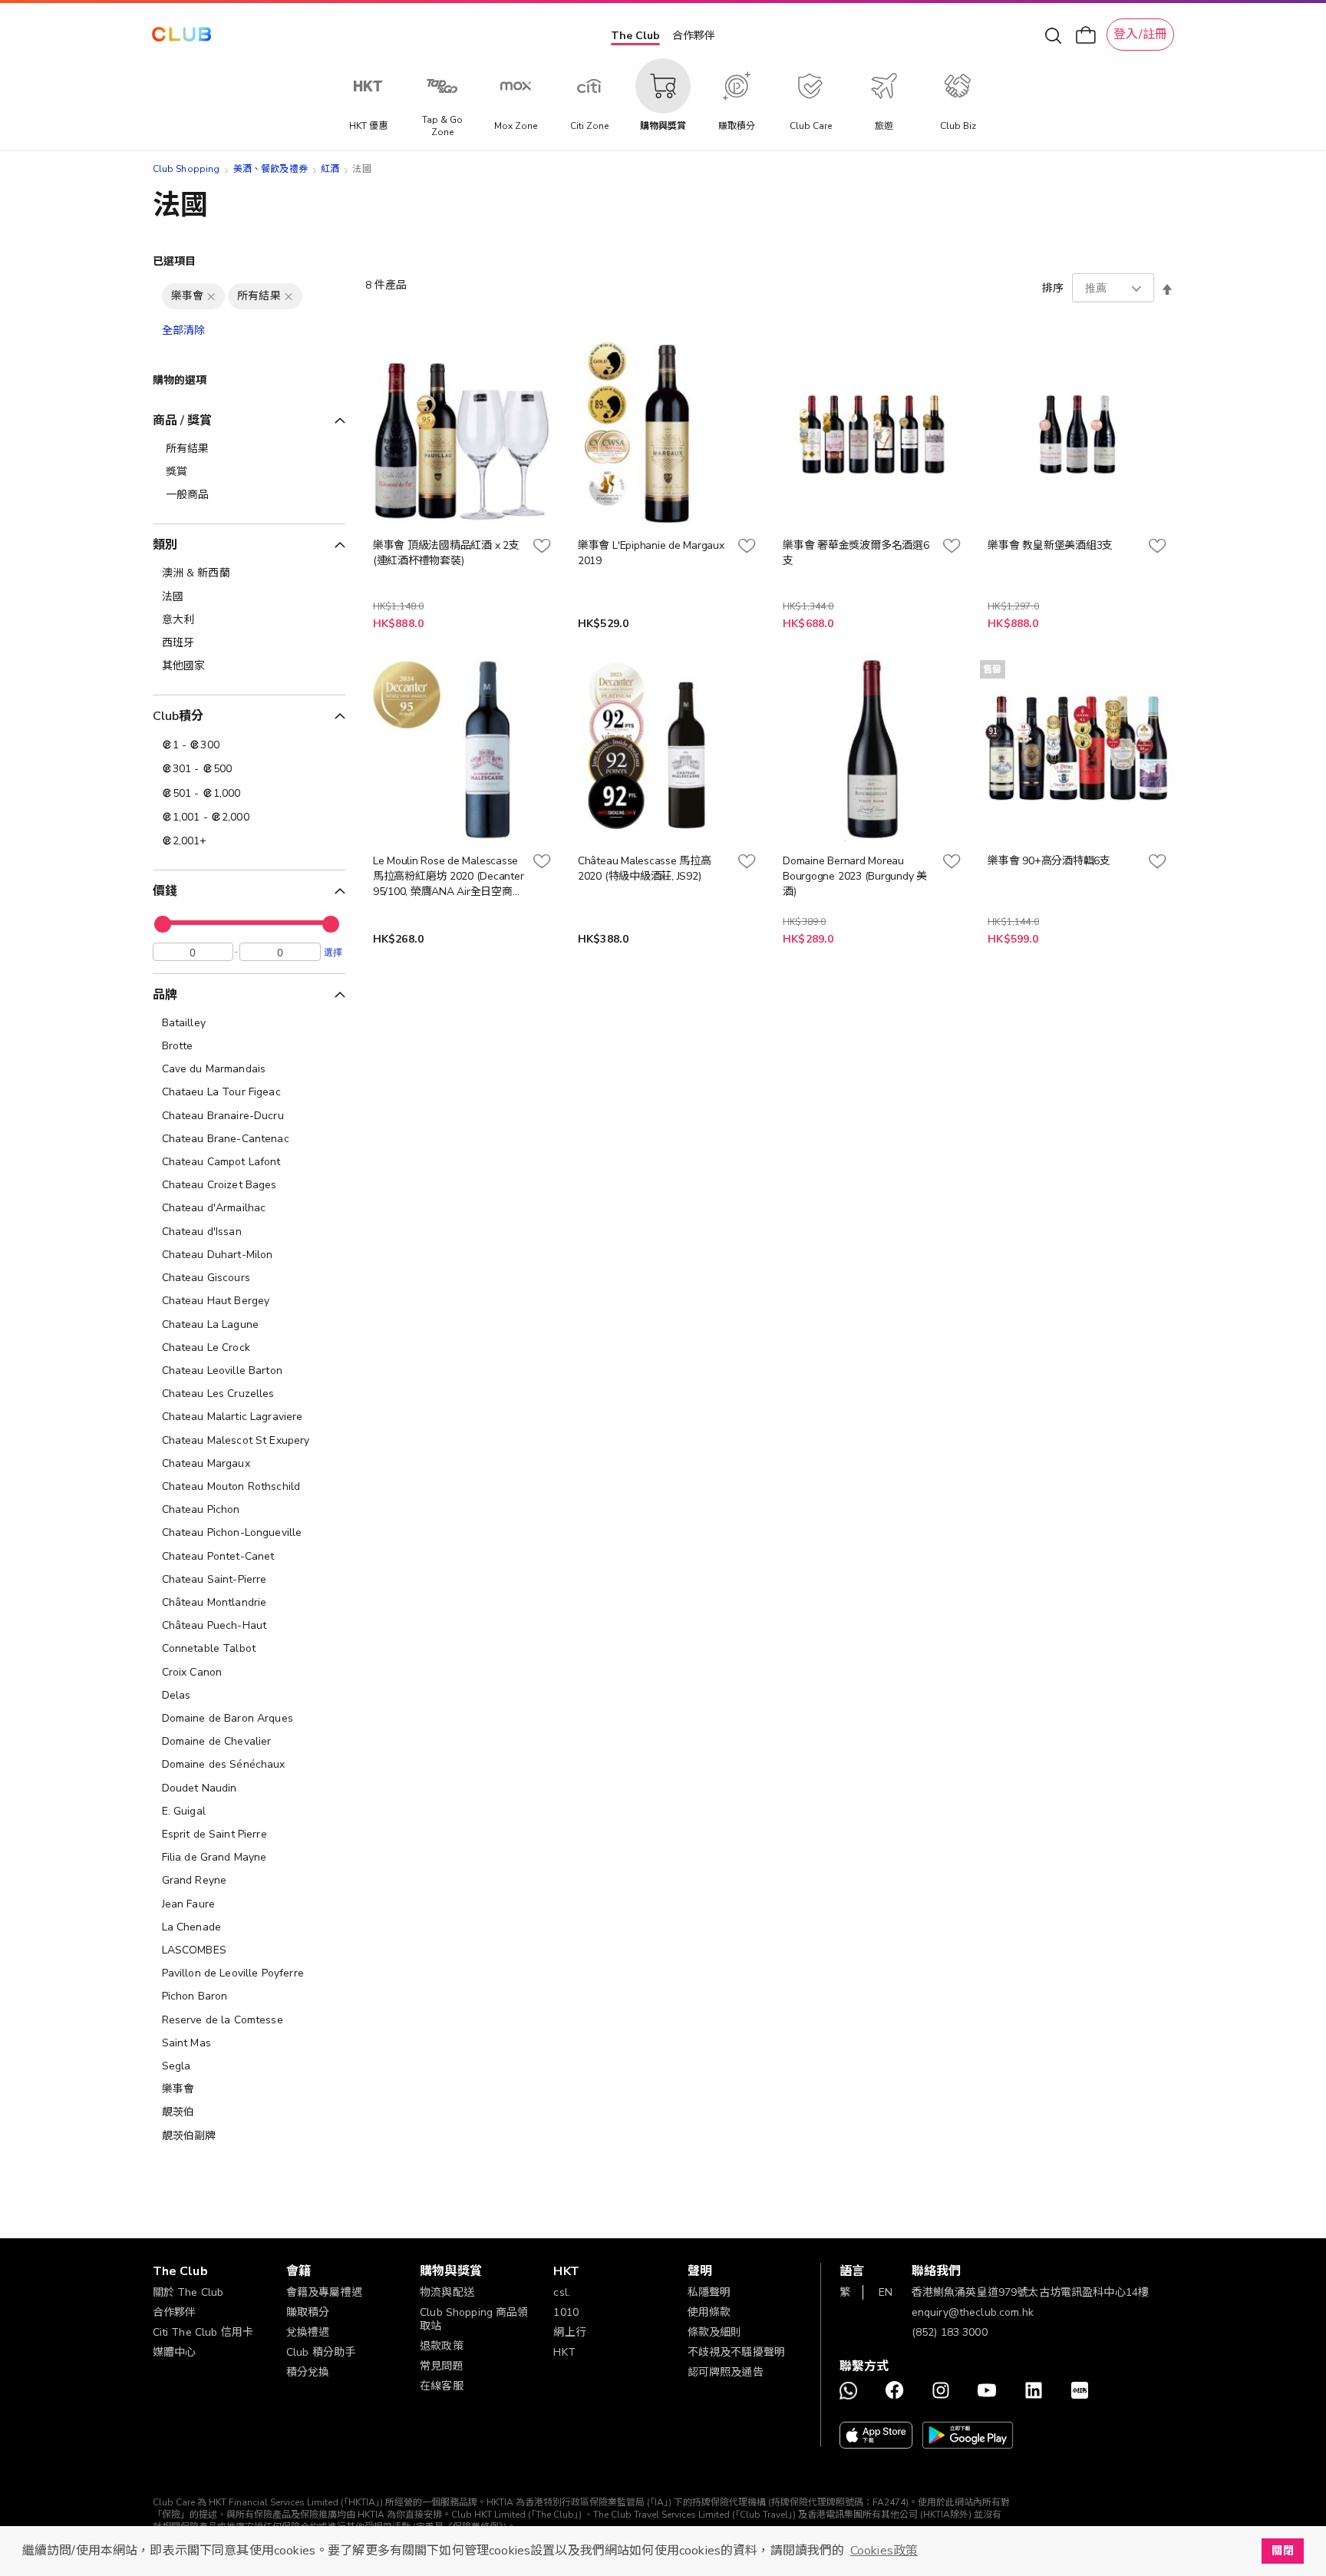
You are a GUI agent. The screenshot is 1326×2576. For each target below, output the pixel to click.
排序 (1053, 288)
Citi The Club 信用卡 (203, 2332)
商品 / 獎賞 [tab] (183, 421)
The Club (635, 36)
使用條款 (709, 2312)
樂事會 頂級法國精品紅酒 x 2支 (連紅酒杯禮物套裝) (446, 553)
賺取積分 (308, 2312)
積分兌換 (308, 2372)
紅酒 (330, 169)
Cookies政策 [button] (884, 2551)
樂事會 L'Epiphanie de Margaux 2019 (651, 553)
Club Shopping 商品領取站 (474, 2319)
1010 (566, 2312)
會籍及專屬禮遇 (324, 2292)
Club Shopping (186, 169)
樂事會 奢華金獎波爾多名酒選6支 (856, 553)
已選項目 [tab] (175, 261)
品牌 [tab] (165, 995)
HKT (564, 2352)
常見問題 (442, 2366)
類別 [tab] (165, 545)
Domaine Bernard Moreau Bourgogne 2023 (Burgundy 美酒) (855, 876)
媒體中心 (175, 2352)
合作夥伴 (694, 36)
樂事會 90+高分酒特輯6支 (1049, 861)
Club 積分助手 (321, 2352)
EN (886, 2292)
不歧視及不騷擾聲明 (736, 2352)
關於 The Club (188, 2292)
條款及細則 (715, 2332)
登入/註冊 (1140, 35)
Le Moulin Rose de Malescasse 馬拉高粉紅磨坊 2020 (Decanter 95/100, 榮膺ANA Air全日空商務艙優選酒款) (449, 877)
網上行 (569, 2332)
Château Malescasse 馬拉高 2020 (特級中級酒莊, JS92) (645, 869)
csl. (562, 2292)
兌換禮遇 (308, 2332)
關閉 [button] (1282, 2551)
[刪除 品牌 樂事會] (211, 296)
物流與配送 (447, 2292)
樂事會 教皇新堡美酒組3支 (1050, 545)
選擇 (333, 952)
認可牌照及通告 (726, 2372)
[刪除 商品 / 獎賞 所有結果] (289, 296)
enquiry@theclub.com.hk (973, 2312)
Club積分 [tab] (178, 716)
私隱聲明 (709, 2292)
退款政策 (442, 2346)
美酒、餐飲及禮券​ (270, 169)
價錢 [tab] (165, 891)
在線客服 (442, 2386)
